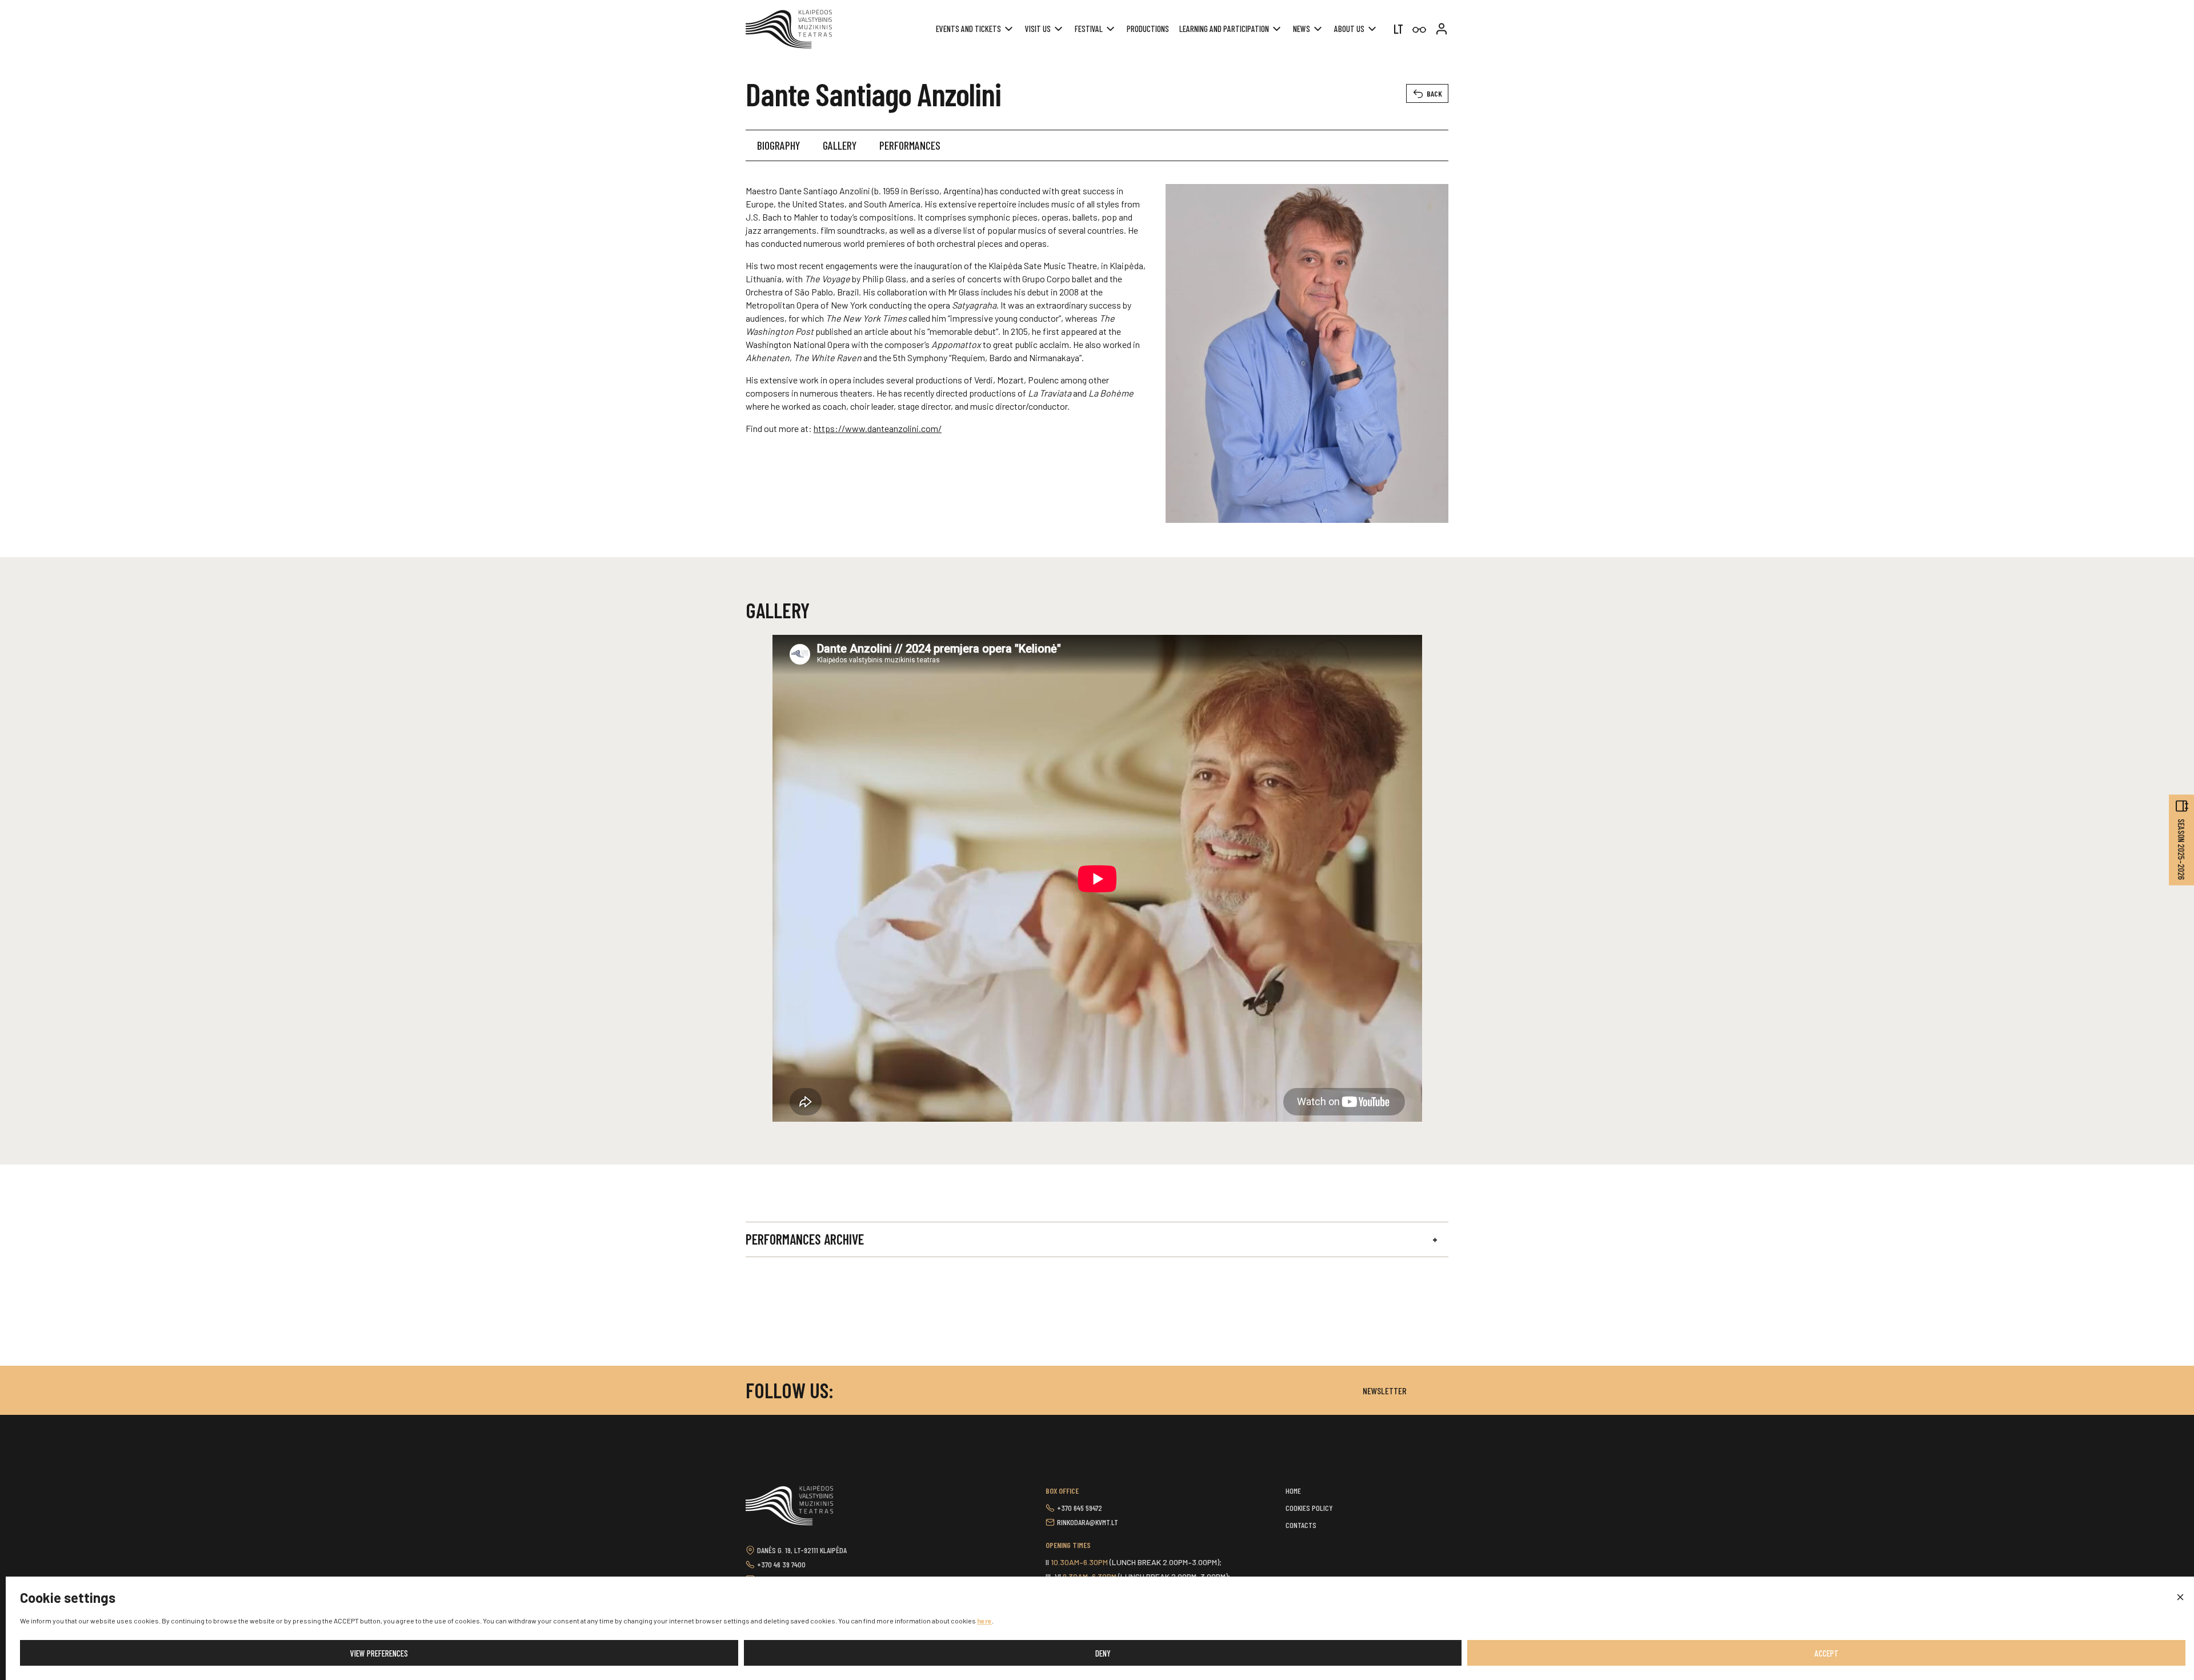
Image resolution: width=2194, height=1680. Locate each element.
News (1302, 29)
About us (1349, 29)
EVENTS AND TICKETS (968, 29)
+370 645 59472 (1080, 1508)
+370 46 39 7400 (781, 1564)
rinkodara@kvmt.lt (1088, 1522)
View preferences (379, 1653)
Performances (910, 145)
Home (1293, 1491)
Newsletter (1385, 1391)
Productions (1148, 29)
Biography (778, 145)
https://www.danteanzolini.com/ (878, 428)
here (984, 1621)
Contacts (1301, 1525)
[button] (2180, 1598)
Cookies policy (1309, 1508)
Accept (1827, 1653)
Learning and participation (1224, 29)
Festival (1089, 29)
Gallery (840, 145)
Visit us (1038, 29)
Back (1434, 93)
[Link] (1419, 30)
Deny (1103, 1653)
